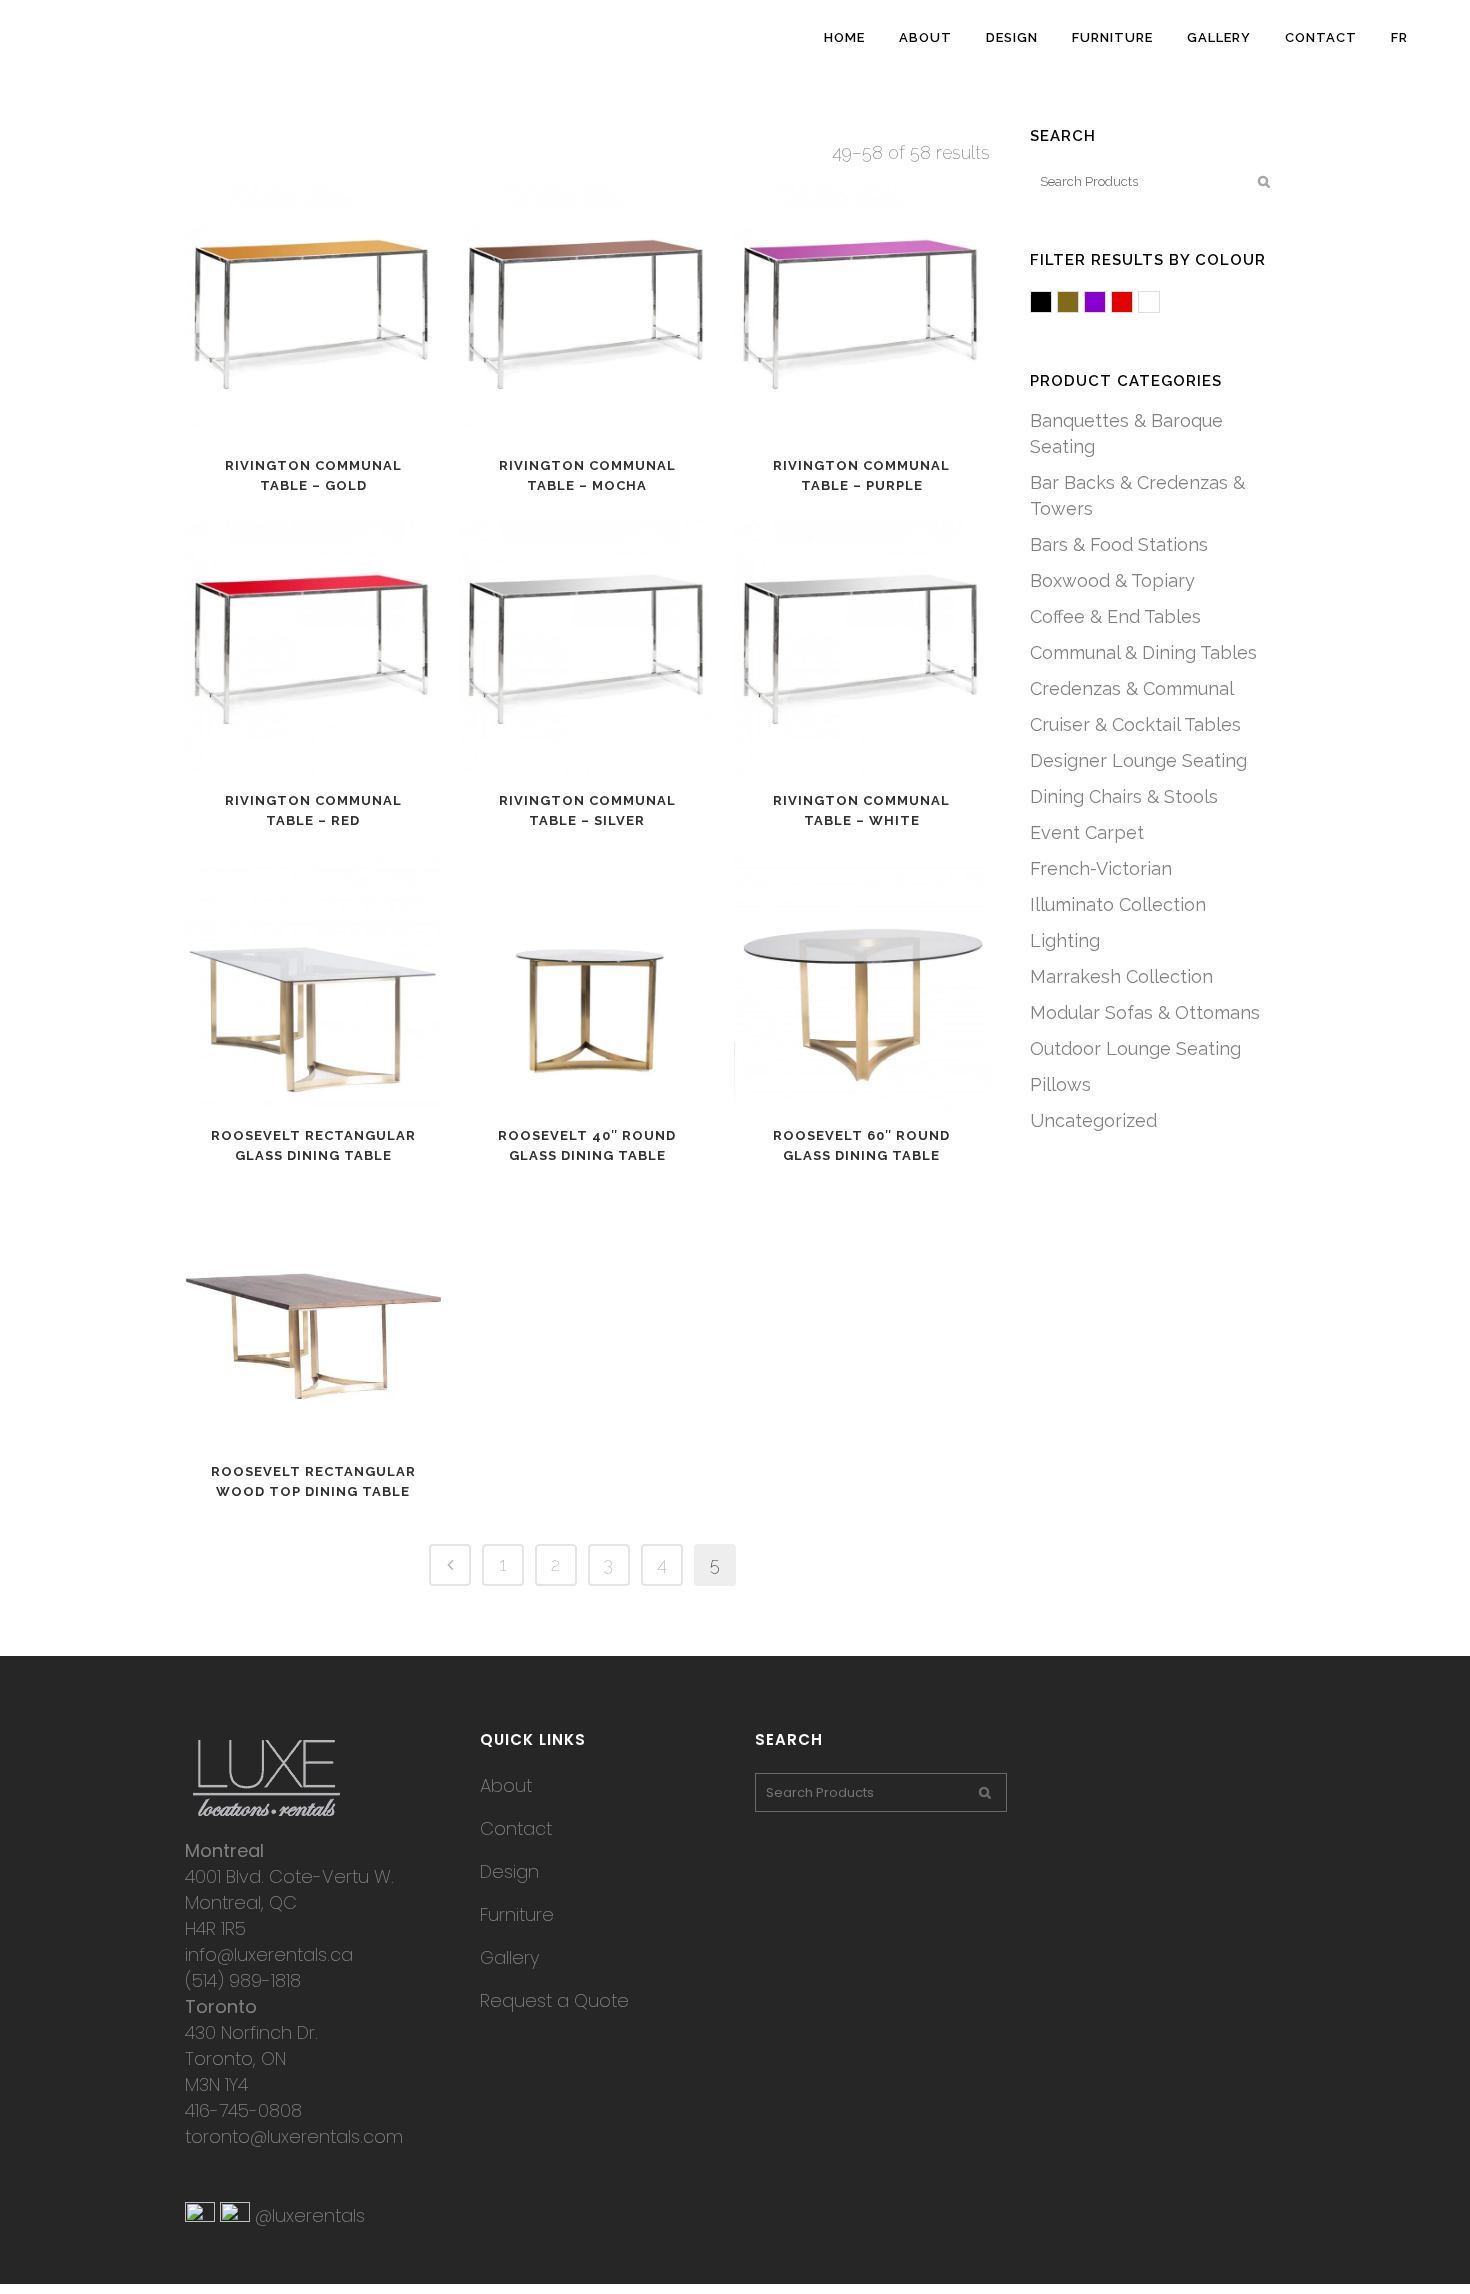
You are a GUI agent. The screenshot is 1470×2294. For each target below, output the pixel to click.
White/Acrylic (1159, 303)
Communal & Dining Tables (1143, 652)
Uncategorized (1093, 1120)
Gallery (509, 1957)
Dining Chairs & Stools (1124, 796)
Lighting (1065, 940)
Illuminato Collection (1118, 904)
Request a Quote (554, 2000)
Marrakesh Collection (1121, 976)
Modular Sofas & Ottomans (1145, 1012)
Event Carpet (1087, 832)
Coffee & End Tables (1115, 616)
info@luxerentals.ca (269, 1954)
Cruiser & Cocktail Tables (1135, 724)
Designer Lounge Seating (1138, 760)
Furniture (517, 1914)
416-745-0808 (243, 2110)
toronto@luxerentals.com (294, 2136)
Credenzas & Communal (1132, 688)
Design (509, 1871)
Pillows (1060, 1084)
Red (1132, 303)
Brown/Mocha (1078, 303)
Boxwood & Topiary (1112, 580)
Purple (1105, 303)
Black (1051, 303)
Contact (516, 1828)
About (506, 1785)
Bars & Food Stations (1119, 544)
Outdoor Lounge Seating (1135, 1048)
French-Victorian (1101, 868)
